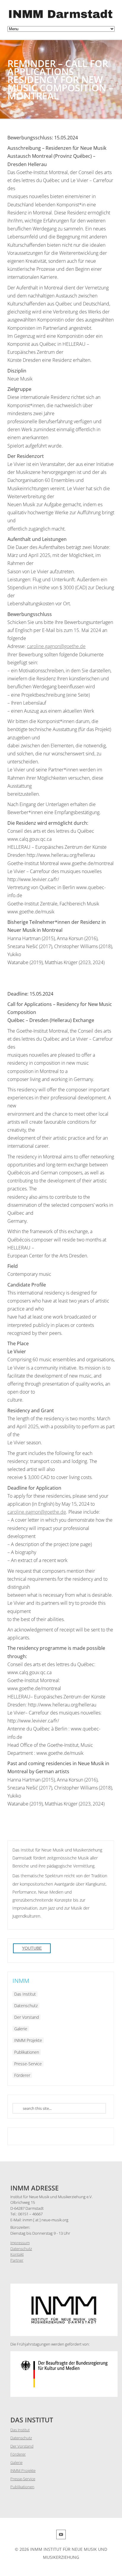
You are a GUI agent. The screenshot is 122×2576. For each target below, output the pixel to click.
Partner (17, 2260)
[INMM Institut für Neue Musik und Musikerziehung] (61, 19)
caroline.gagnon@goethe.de (56, 646)
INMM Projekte (28, 2040)
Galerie (21, 2029)
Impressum (20, 2243)
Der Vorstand (27, 2017)
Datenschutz (26, 2006)
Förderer (22, 2075)
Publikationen (27, 2052)
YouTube (32, 1948)
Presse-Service (28, 2064)
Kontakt (17, 2254)
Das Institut (25, 1994)
